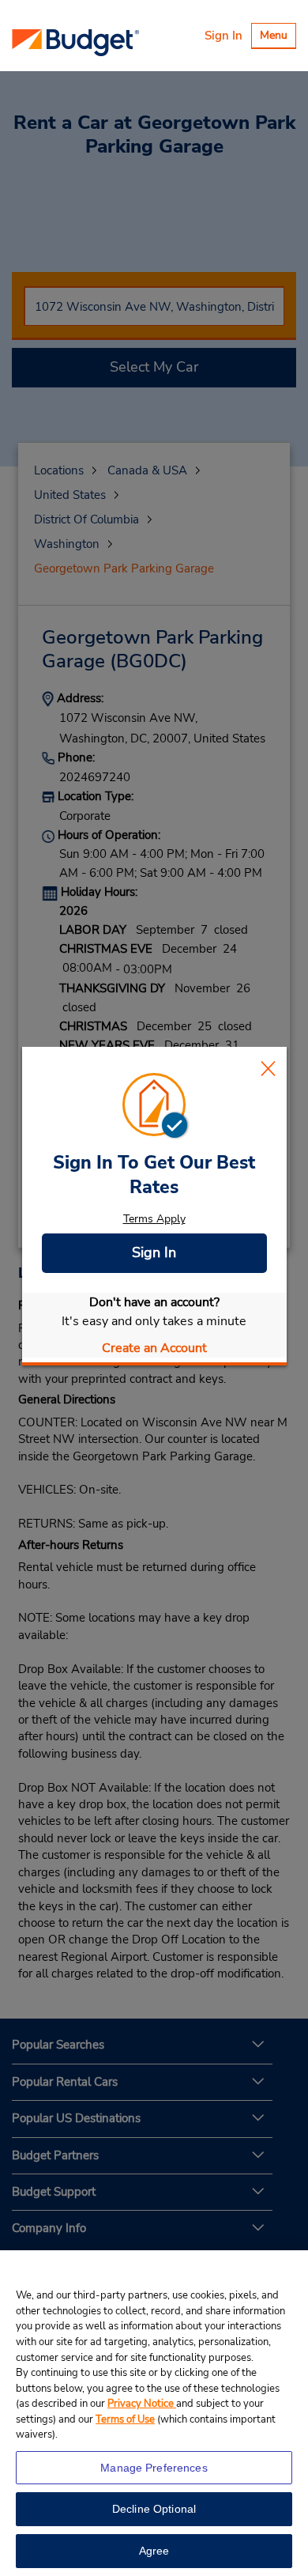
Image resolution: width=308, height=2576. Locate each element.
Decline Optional (154, 2509)
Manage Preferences (154, 2468)
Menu (278, 38)
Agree (154, 2551)
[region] (154, 2413)
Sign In (223, 36)
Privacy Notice (142, 2404)
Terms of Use (125, 2419)
